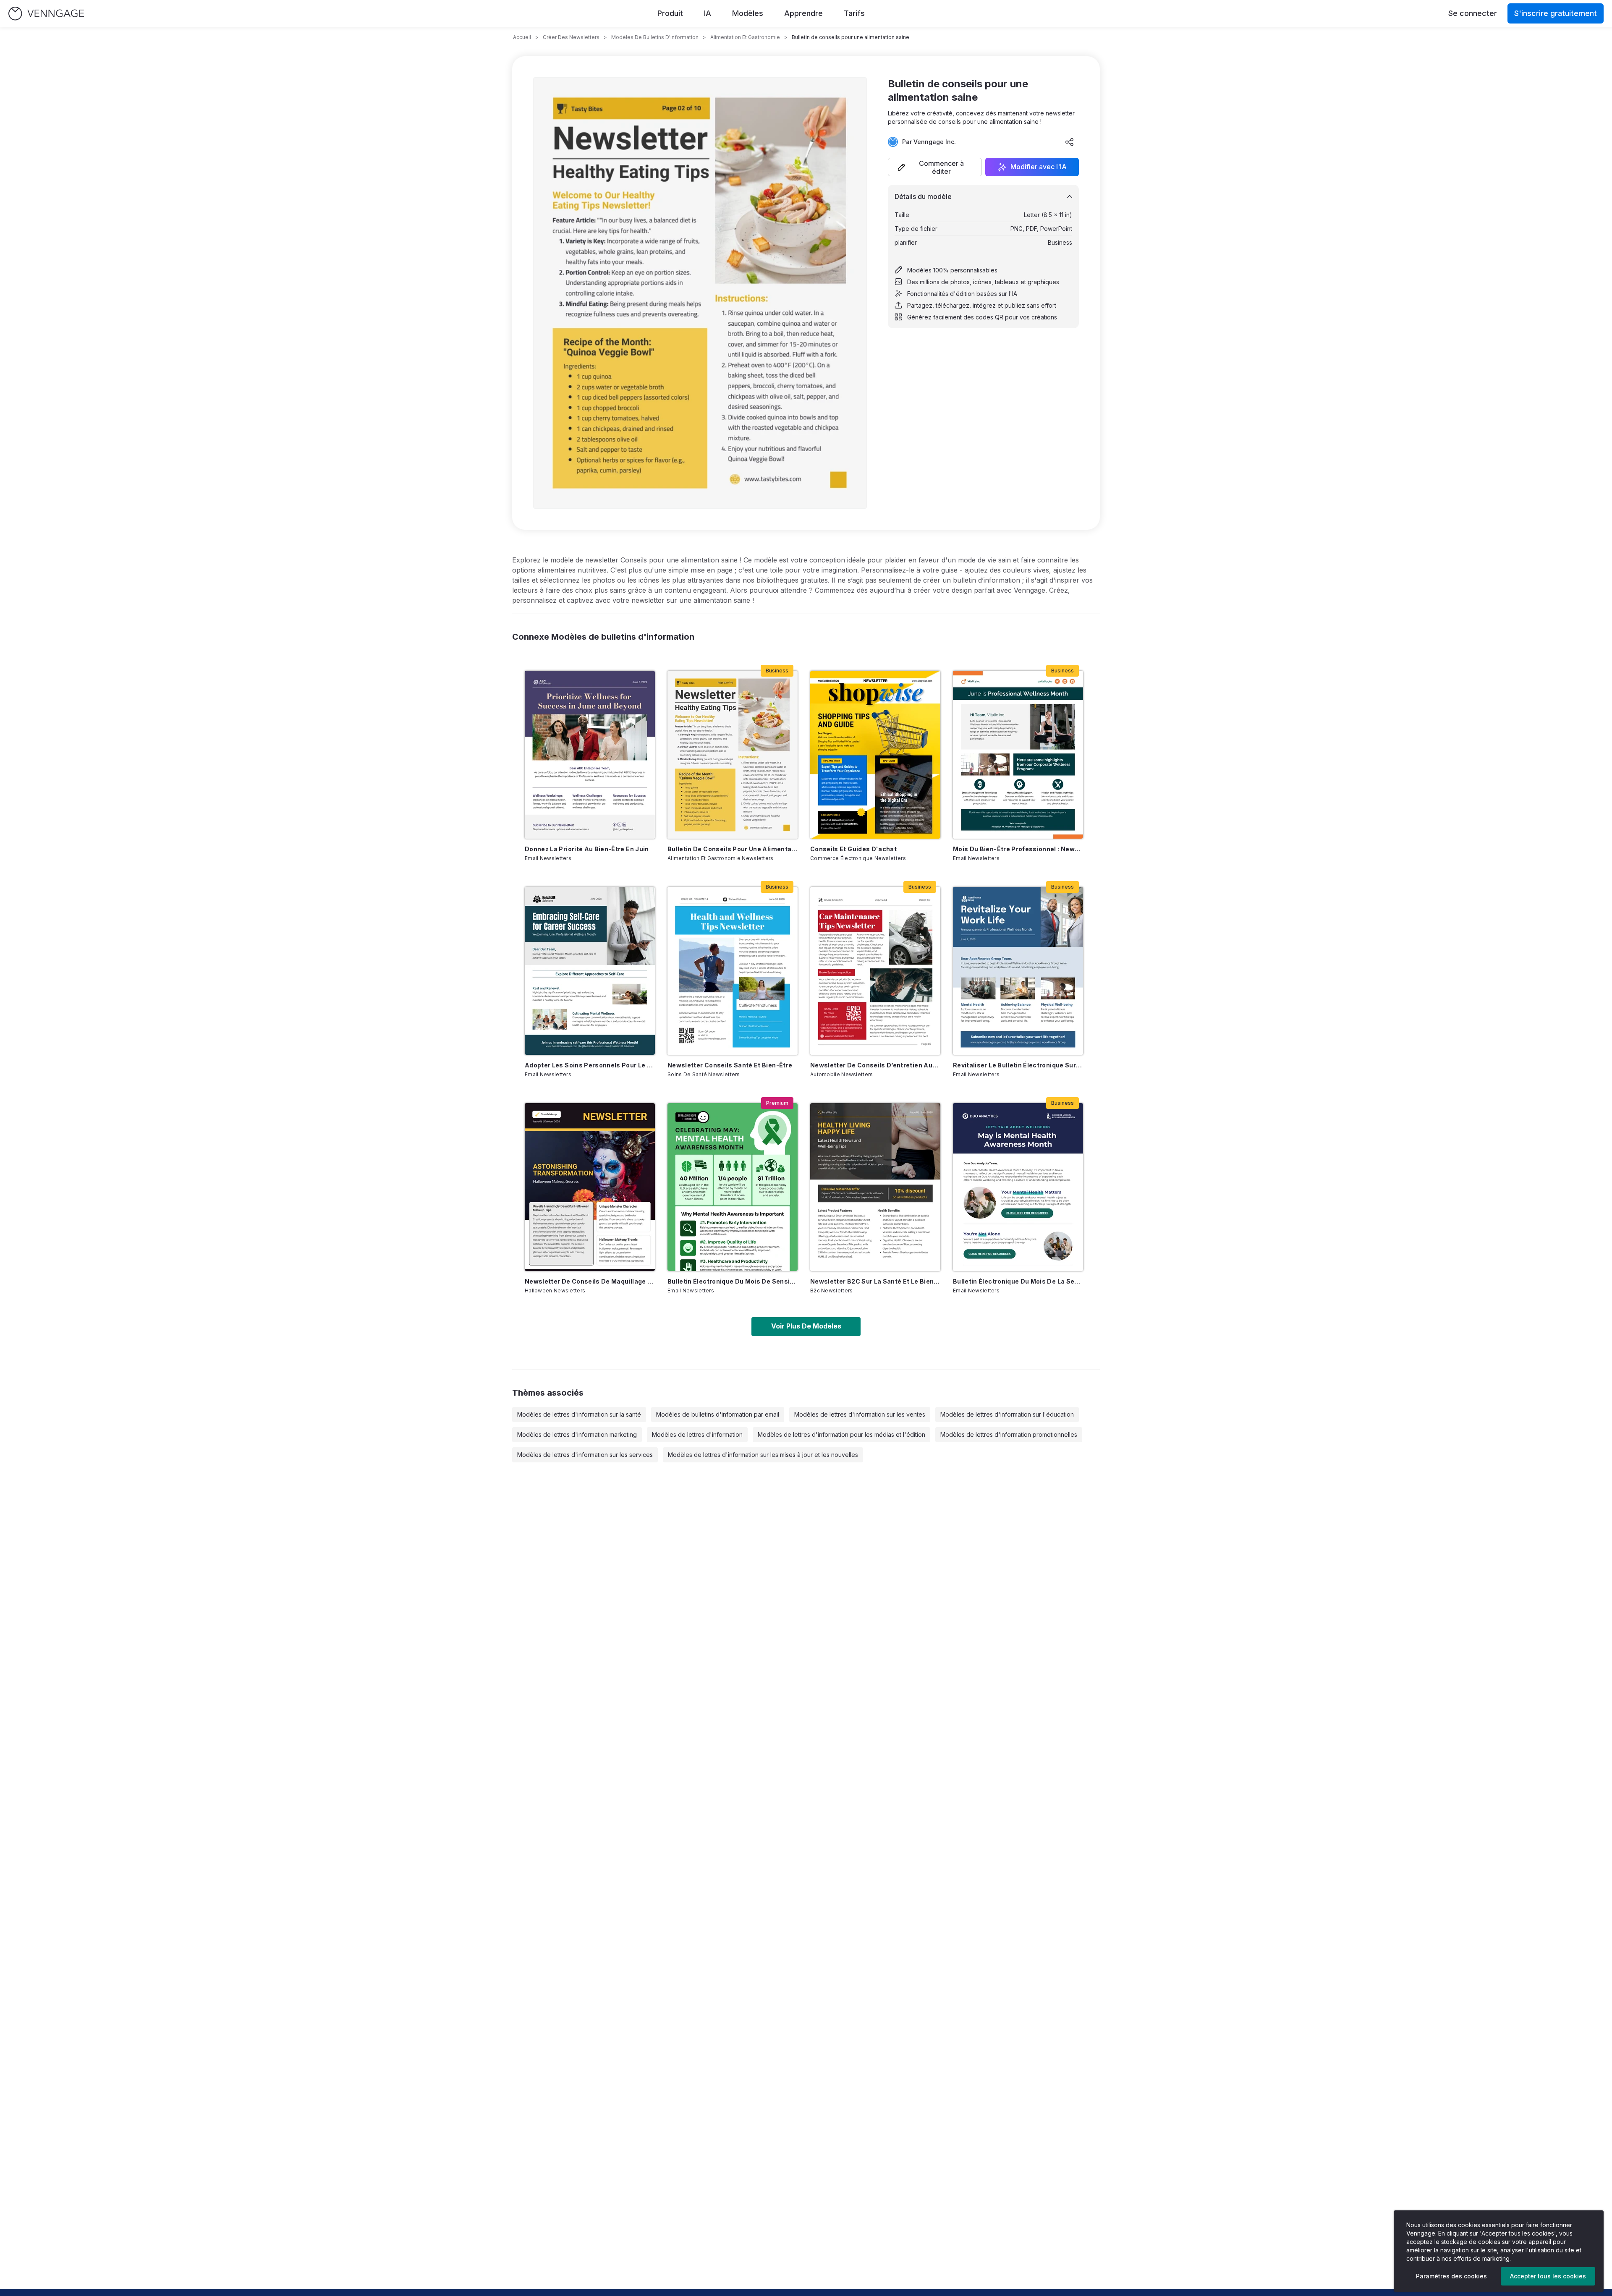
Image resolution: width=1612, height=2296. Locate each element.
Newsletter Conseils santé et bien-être (730, 1065)
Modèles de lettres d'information (697, 1434)
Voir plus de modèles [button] (806, 1326)
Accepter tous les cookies (1548, 2276)
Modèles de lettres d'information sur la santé (579, 1414)
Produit (670, 13)
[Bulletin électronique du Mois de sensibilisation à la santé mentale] (733, 1187)
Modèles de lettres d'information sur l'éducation (1007, 1414)
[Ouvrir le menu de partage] (1070, 142)
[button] (935, 167)
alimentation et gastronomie (745, 37)
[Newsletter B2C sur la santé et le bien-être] (875, 1187)
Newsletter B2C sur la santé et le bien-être (875, 1281)
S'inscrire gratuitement (1556, 13)
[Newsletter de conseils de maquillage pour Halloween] (590, 1187)
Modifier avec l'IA (1039, 167)
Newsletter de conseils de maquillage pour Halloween (590, 1281)
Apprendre (803, 13)
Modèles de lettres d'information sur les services (585, 1455)
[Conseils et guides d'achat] (875, 755)
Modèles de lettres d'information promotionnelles (1009, 1434)
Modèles (748, 13)
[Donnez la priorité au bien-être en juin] (590, 755)
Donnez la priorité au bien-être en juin (587, 849)
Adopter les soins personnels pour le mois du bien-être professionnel (590, 1065)
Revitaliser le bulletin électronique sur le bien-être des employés (1018, 1065)
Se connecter (1473, 13)
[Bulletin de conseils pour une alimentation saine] (733, 755)
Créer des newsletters (571, 37)
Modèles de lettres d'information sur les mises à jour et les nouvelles (763, 1455)
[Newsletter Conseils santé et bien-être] (733, 971)
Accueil (522, 37)
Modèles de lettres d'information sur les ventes (860, 1414)
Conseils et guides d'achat (853, 849)
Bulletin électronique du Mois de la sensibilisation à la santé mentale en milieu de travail (1018, 1281)
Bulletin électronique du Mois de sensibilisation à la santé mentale (733, 1281)
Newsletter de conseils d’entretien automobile (875, 1065)
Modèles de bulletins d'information (655, 37)
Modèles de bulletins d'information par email (718, 1414)
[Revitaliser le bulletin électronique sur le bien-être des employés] (1018, 971)
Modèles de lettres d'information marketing (577, 1434)
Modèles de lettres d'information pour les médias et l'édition (841, 1434)
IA (708, 13)
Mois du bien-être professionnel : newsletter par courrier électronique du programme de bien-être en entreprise (1018, 849)
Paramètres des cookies (1451, 2276)
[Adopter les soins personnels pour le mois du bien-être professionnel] (590, 971)
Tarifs (854, 13)
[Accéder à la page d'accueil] (46, 14)
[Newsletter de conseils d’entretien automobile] (875, 971)
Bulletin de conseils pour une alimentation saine (733, 849)
